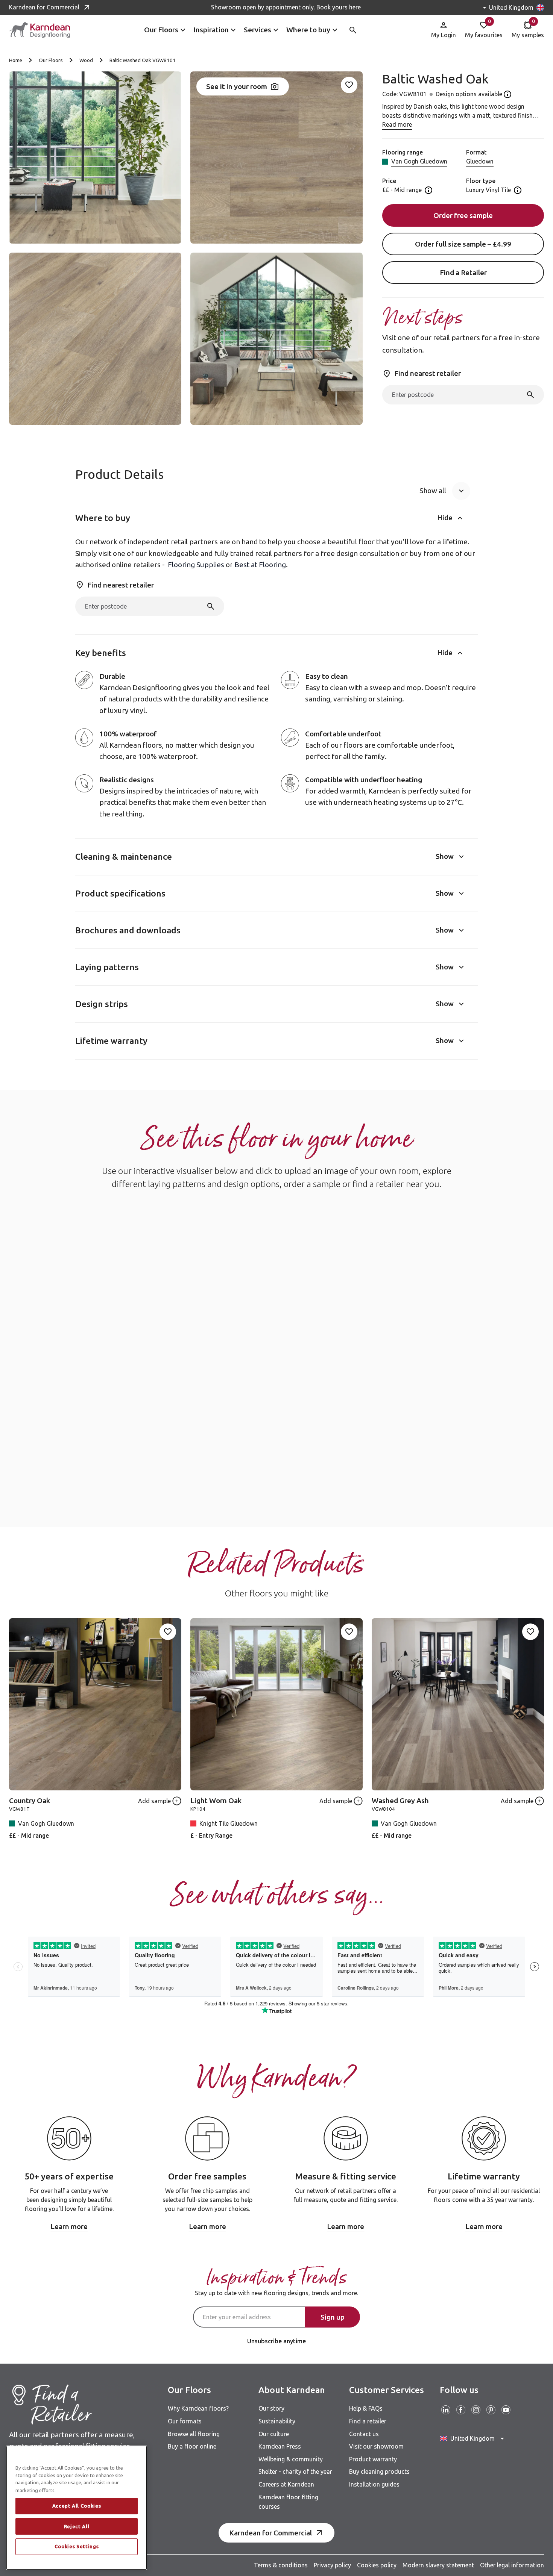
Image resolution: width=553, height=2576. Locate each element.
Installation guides (374, 2484)
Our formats (185, 2421)
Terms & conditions (281, 2565)
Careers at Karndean (286, 2484)
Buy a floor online (192, 2446)
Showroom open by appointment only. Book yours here (286, 7)
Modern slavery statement (438, 2565)
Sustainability (277, 2421)
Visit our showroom (376, 2446)
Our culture (274, 2434)
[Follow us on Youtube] (506, 2410)
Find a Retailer (463, 273)
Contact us (364, 2434)
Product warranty (373, 2459)
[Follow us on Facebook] (461, 2410)
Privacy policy (332, 2565)
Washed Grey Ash (400, 1801)
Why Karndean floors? (198, 2408)
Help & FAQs (366, 2408)
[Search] (530, 395)
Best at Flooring (259, 565)
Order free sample (463, 215)
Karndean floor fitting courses (288, 2502)
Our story (271, 2408)
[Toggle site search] (353, 30)
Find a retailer (368, 2421)
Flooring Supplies (196, 565)
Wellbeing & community (291, 2459)
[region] (77, 2508)
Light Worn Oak (216, 1801)
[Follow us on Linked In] (446, 2410)
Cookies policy (377, 2565)
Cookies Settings (77, 2547)
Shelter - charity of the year (295, 2472)
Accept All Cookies (77, 2506)
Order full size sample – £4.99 (463, 244)
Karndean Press (280, 2446)
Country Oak (30, 1801)
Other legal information (512, 2565)
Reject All (77, 2526)
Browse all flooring (194, 2434)
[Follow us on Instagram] (476, 2410)
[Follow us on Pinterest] (491, 2410)
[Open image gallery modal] (95, 157)
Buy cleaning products (379, 2472)
